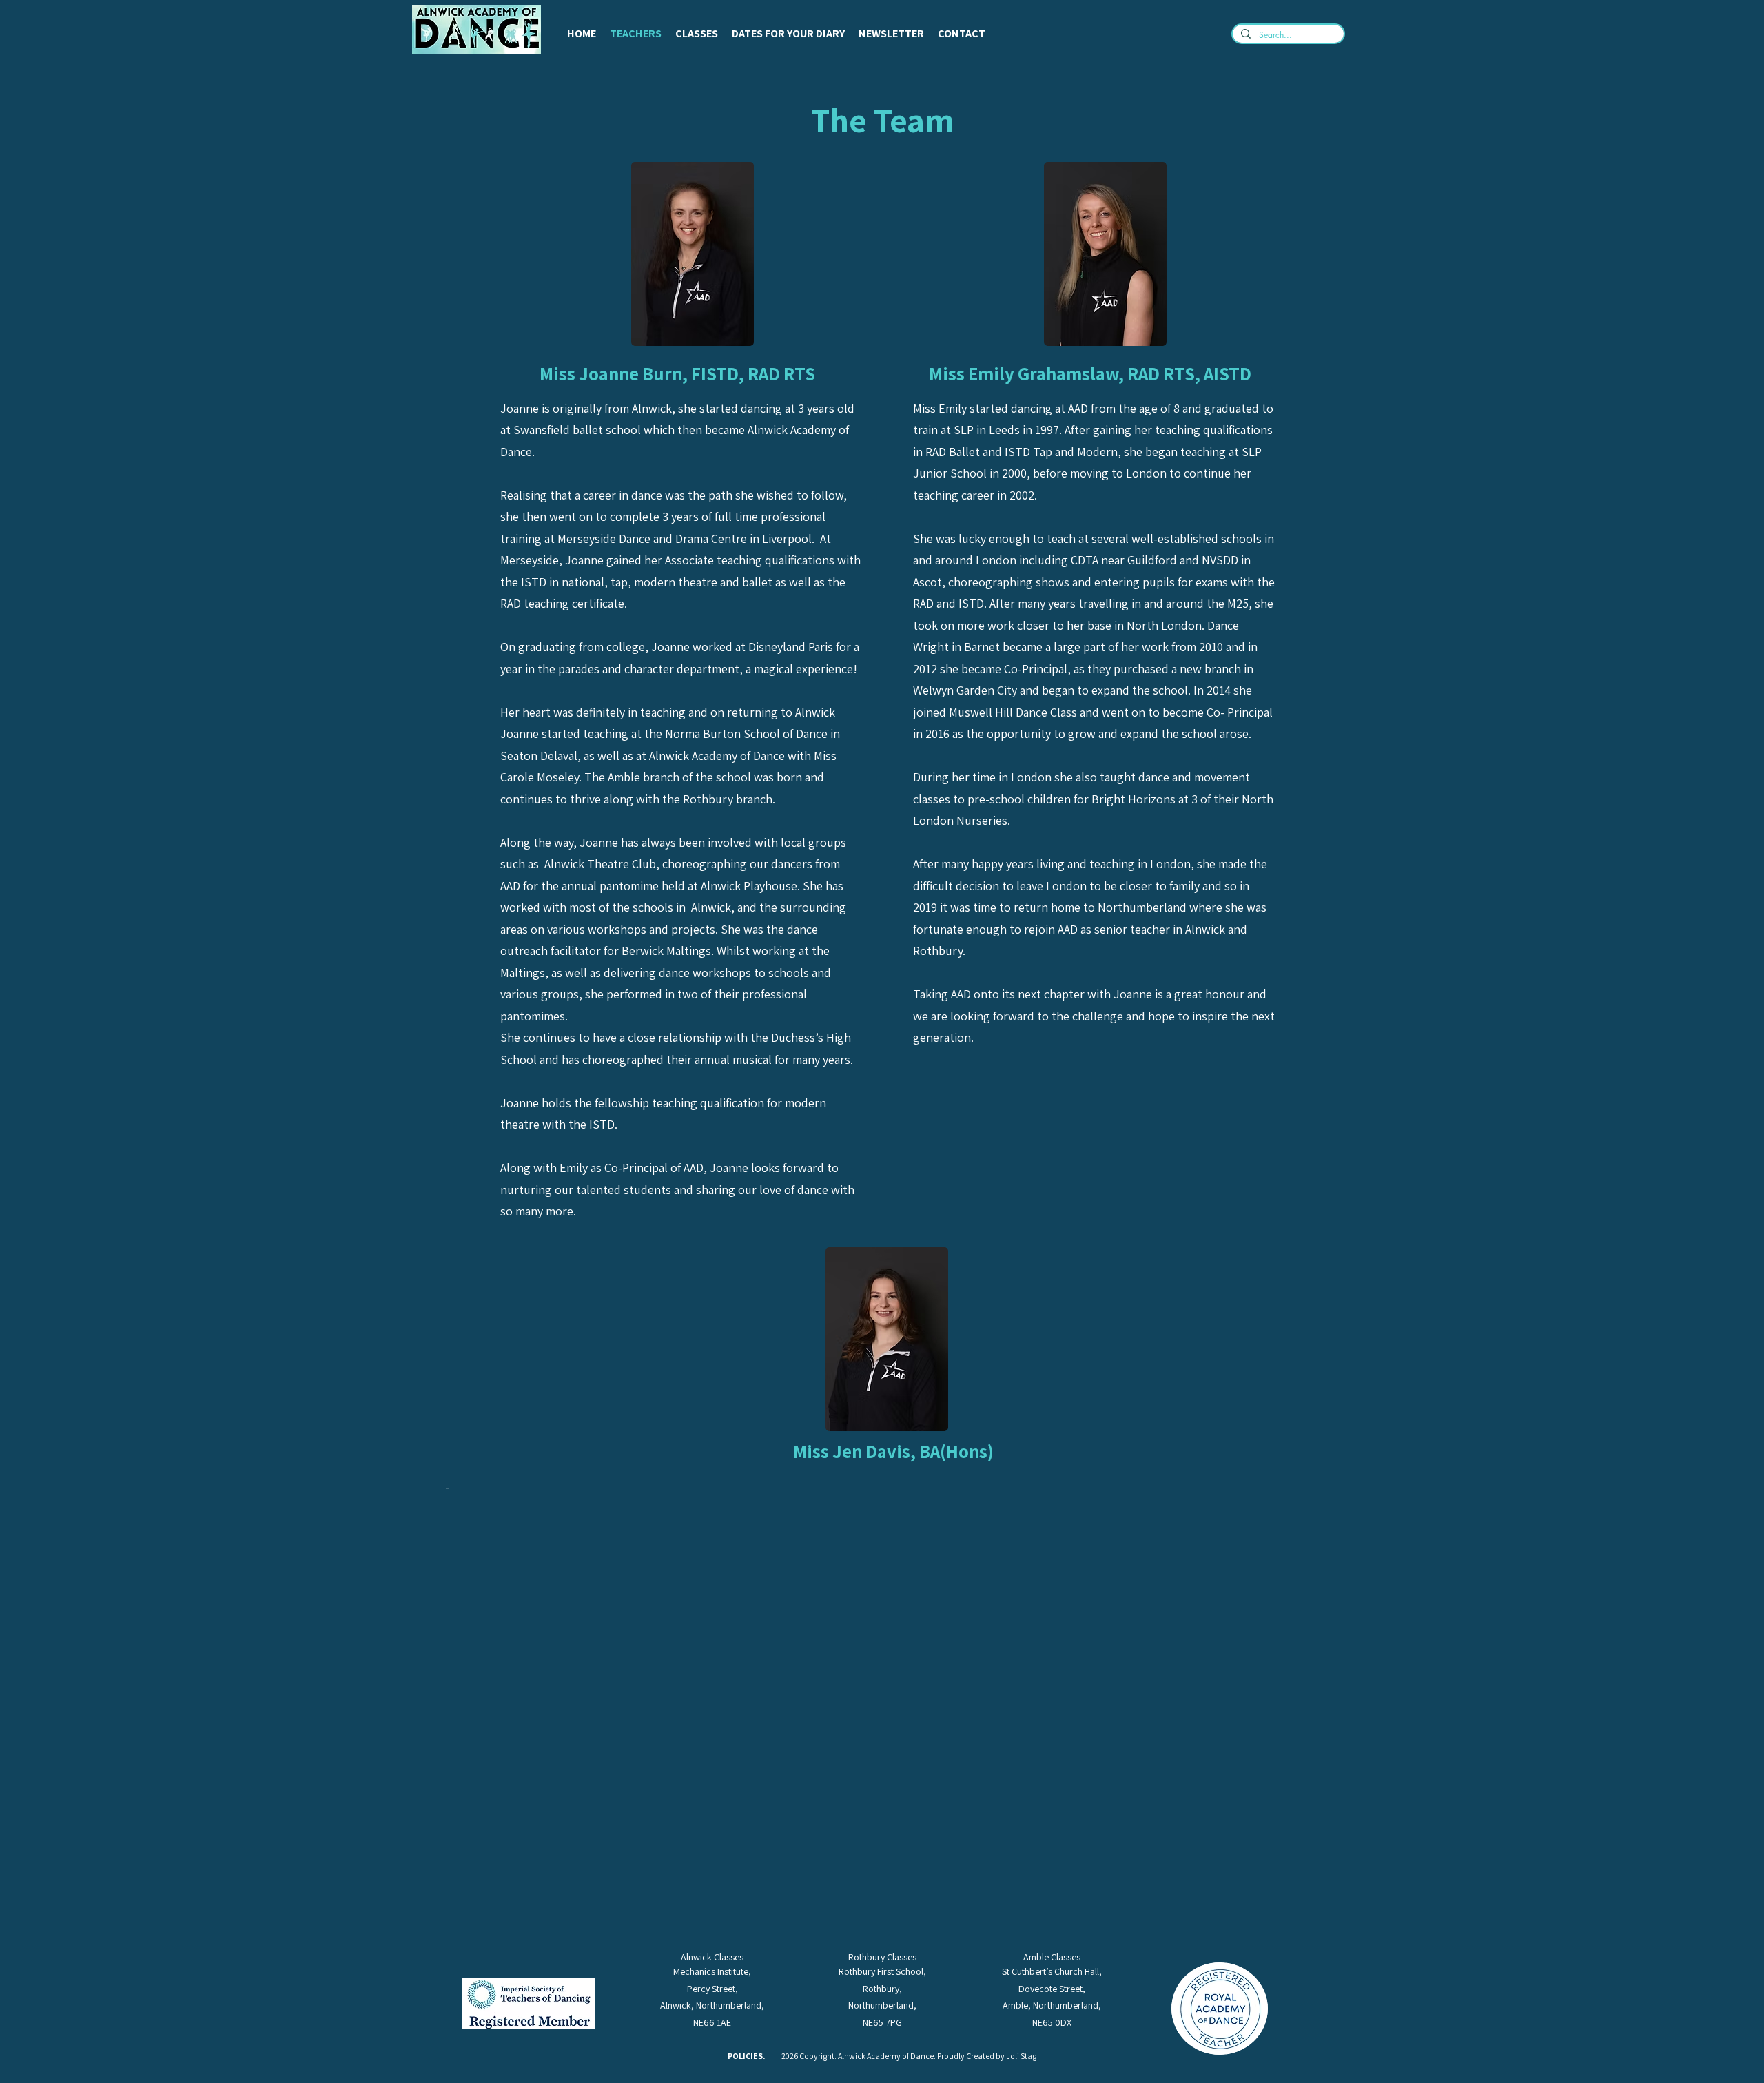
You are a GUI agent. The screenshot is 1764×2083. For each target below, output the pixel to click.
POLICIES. (746, 2056)
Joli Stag (1021, 2056)
